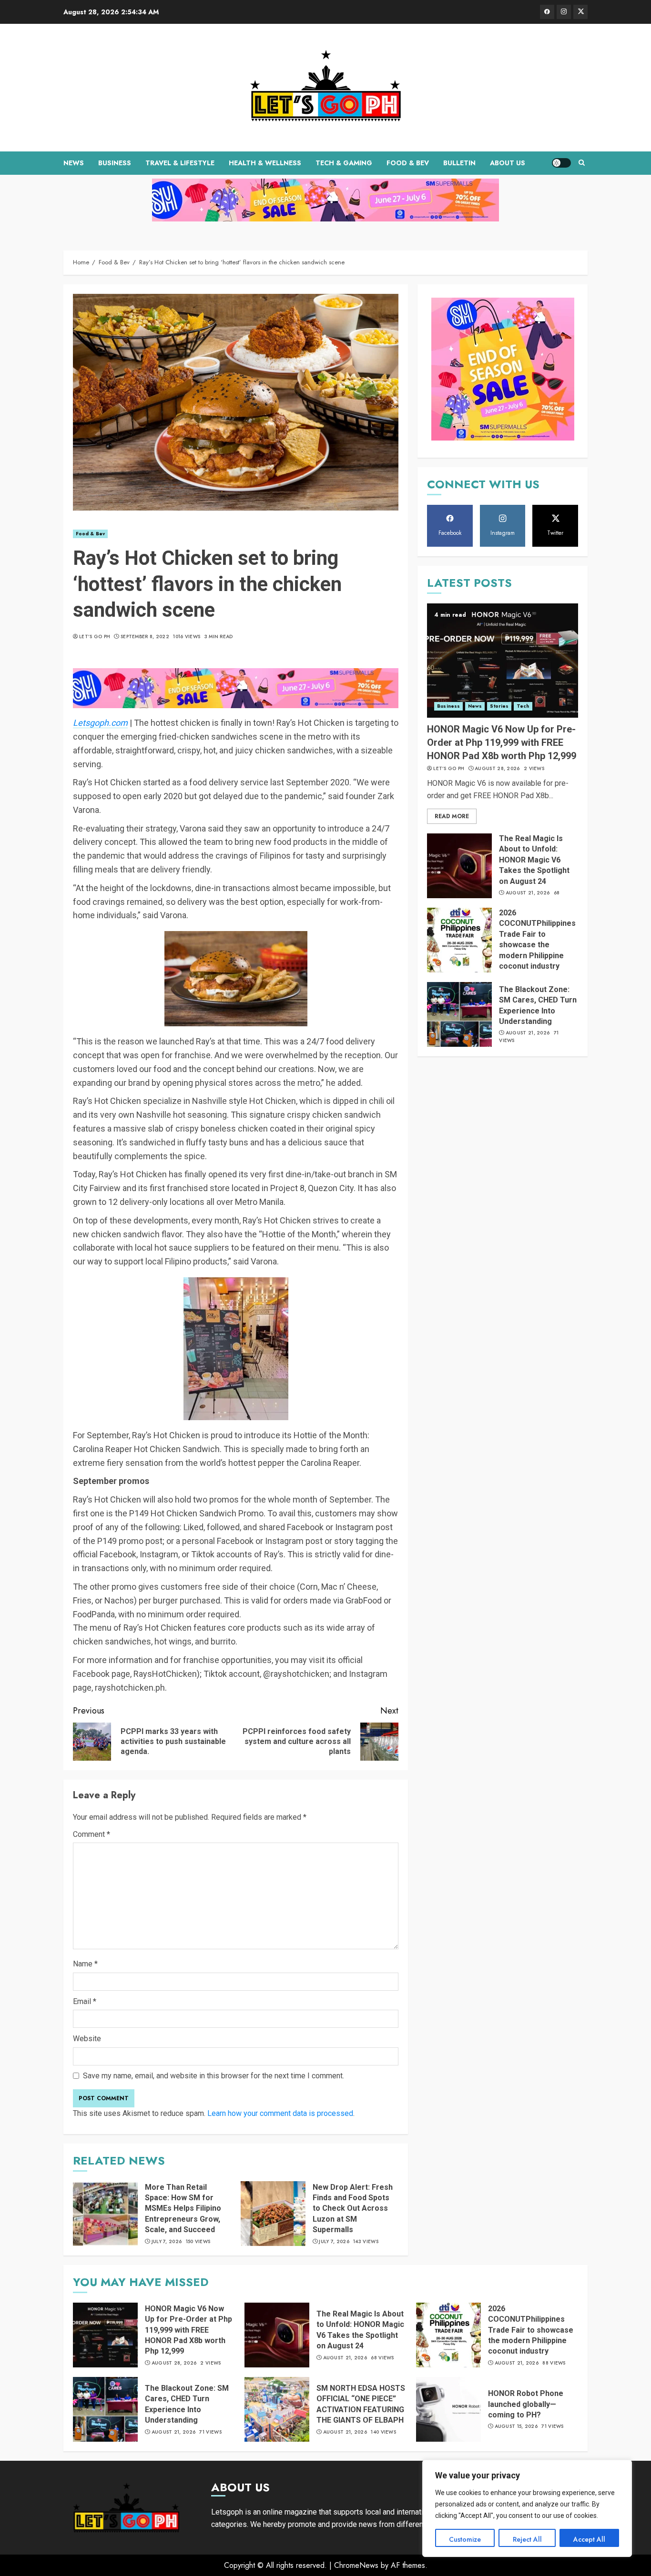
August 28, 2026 (497, 769)
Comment (92, 1834)
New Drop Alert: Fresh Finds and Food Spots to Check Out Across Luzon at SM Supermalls (353, 2209)
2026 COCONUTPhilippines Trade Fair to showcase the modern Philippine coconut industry (531, 2330)
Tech (523, 706)
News (74, 163)
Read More (452, 816)
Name (85, 1964)
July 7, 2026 (167, 2242)
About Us (508, 163)
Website (87, 2039)
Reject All (527, 2539)
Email (85, 2001)
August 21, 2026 (528, 893)
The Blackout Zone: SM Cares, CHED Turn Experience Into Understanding (538, 1005)
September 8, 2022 (145, 637)
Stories (499, 706)
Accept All (589, 2539)
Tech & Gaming (344, 163)
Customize (465, 2539)
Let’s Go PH (95, 637)
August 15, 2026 (516, 2426)
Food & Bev (408, 163)
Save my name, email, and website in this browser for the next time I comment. (214, 2076)
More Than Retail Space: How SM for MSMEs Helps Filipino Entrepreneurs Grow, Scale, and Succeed (183, 2209)
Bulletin (459, 163)
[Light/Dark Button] (561, 163)
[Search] (582, 163)
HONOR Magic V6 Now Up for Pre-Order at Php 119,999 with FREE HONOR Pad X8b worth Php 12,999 (502, 742)
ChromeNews (356, 2565)
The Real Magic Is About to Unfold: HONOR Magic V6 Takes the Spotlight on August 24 (534, 860)
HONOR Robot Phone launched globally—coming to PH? (526, 2404)
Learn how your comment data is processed (280, 2113)
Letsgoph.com (100, 723)
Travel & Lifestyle (180, 163)
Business (115, 163)
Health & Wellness (265, 163)
